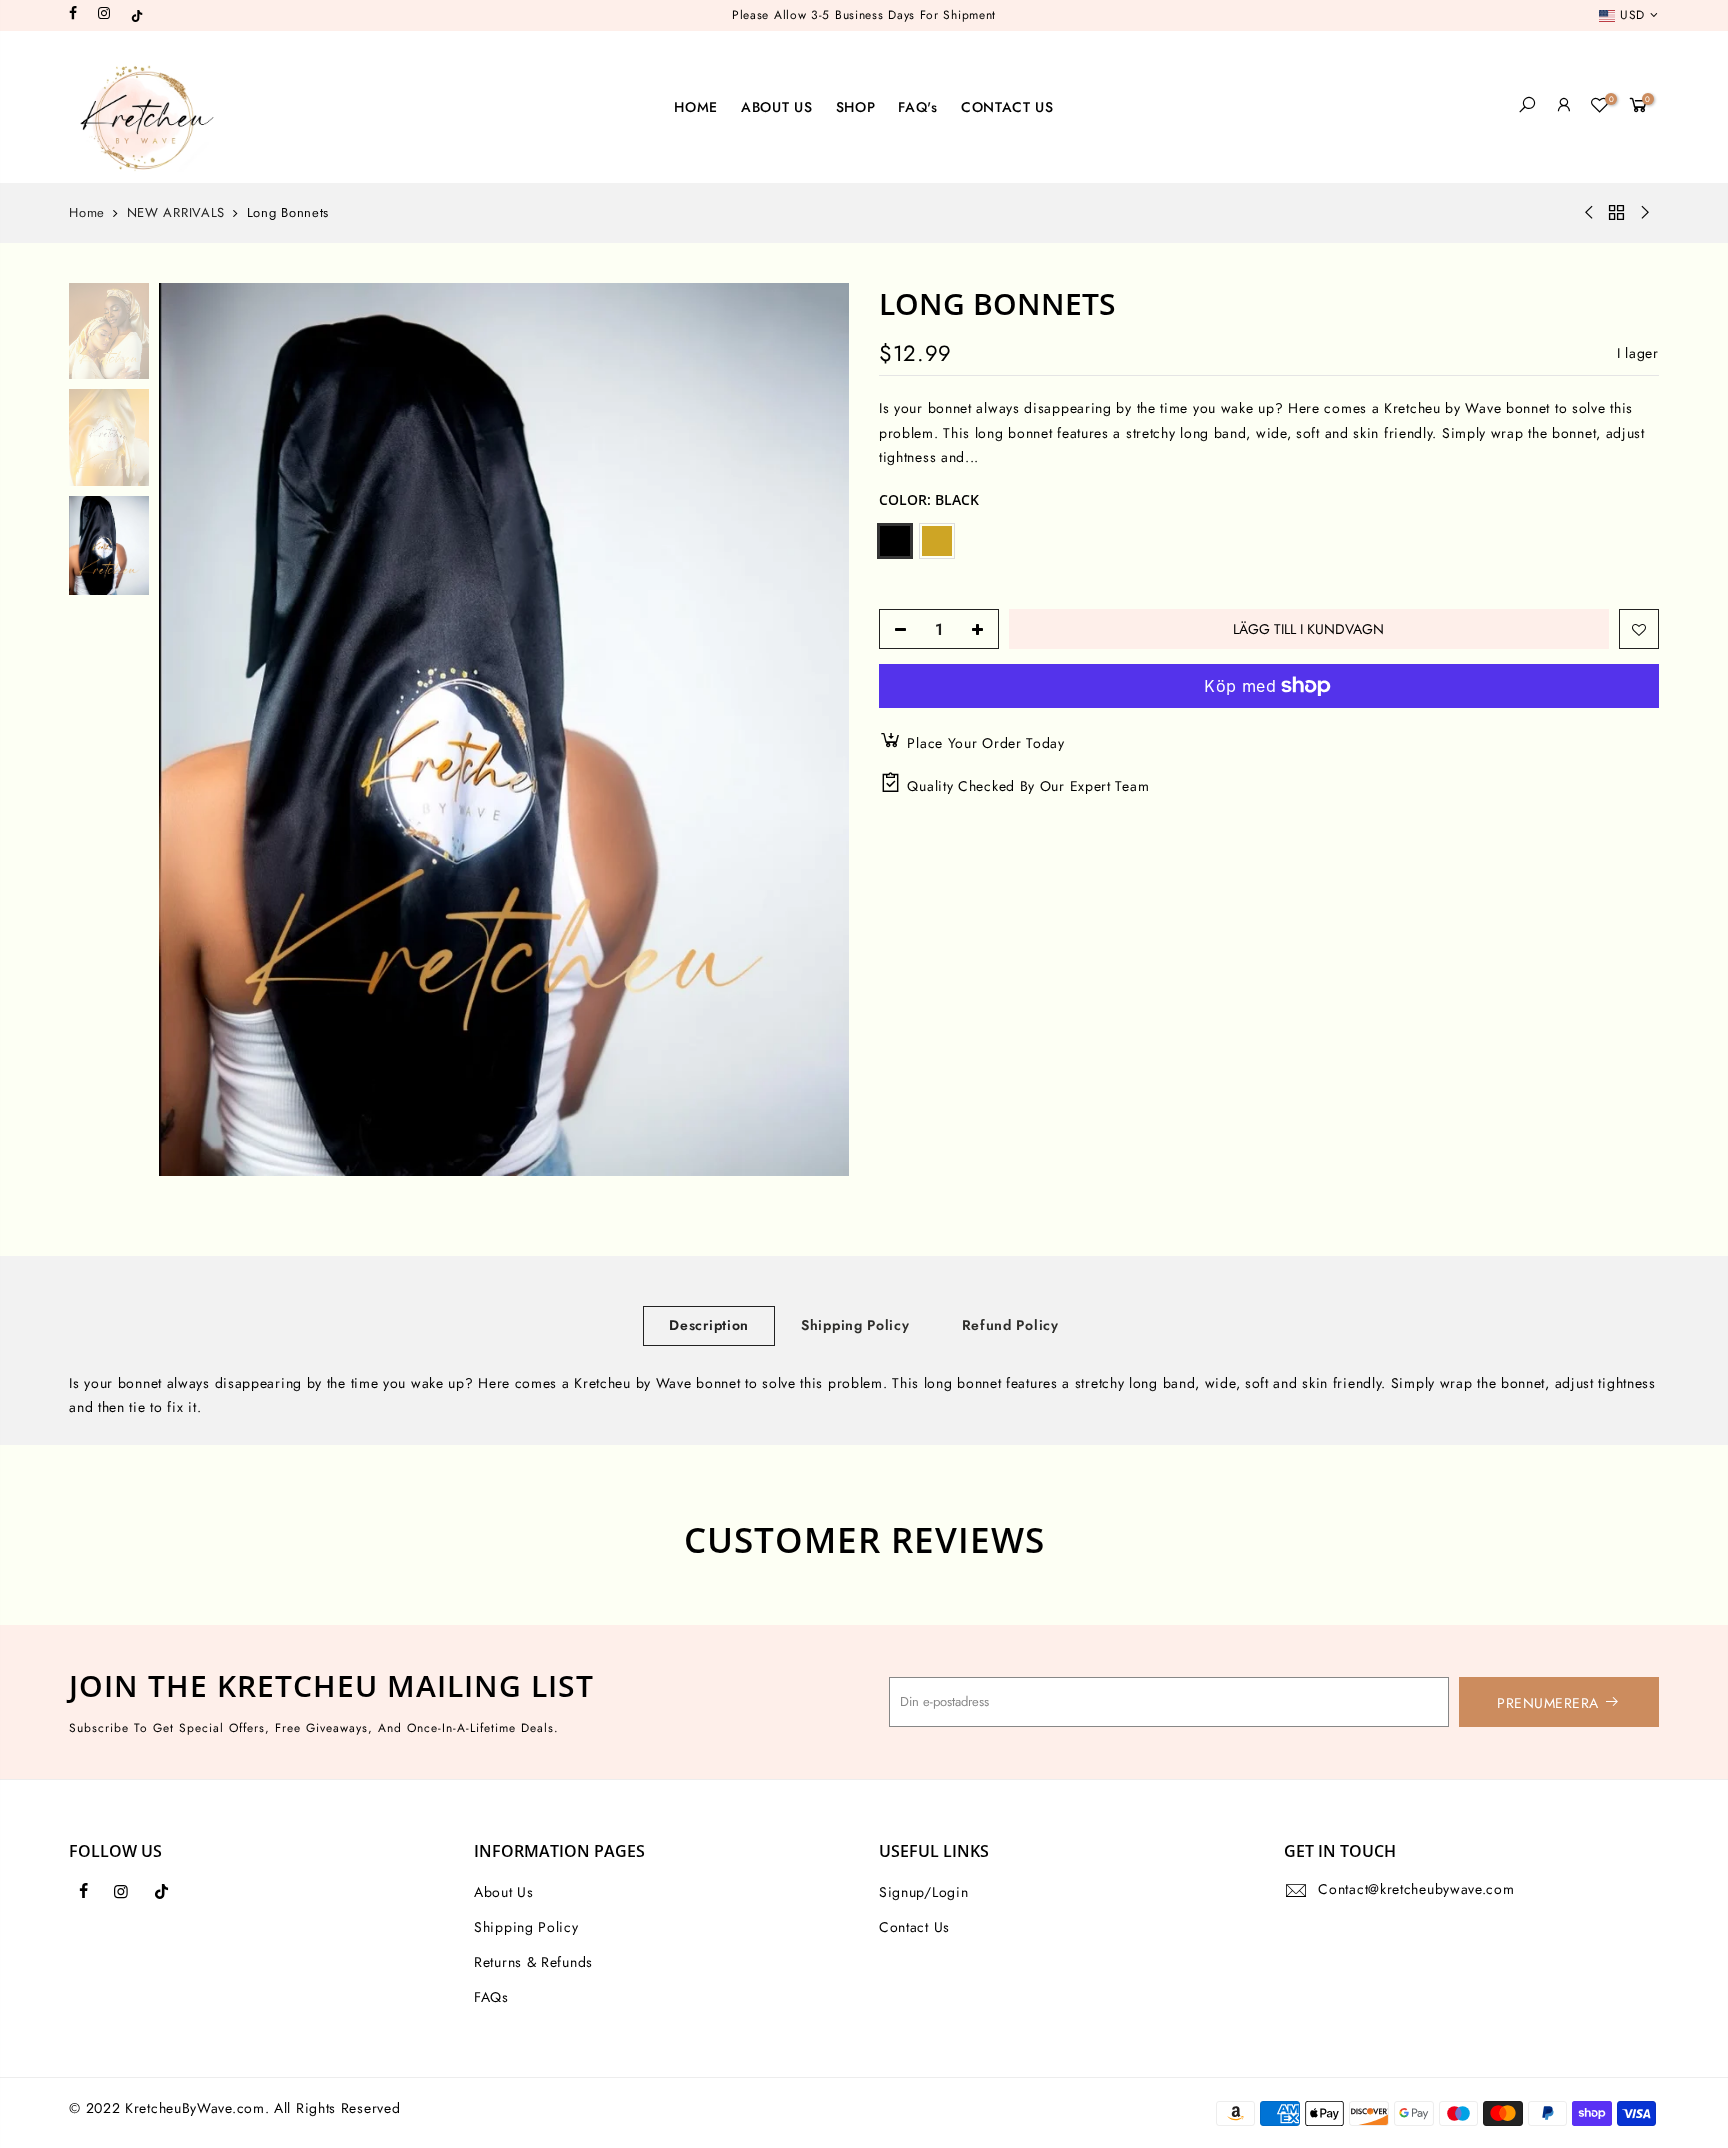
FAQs (491, 1997)
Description (709, 1325)
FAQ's (918, 107)
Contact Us (914, 1927)
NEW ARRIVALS (176, 213)
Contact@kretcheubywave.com (1416, 1889)
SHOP (856, 107)
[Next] (814, 729)
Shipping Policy (855, 1325)
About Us (504, 1892)
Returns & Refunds (533, 1962)
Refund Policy (1010, 1325)
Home (87, 213)
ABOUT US (777, 107)
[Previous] (194, 729)
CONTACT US (1007, 107)
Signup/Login (923, 1892)
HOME (696, 107)
